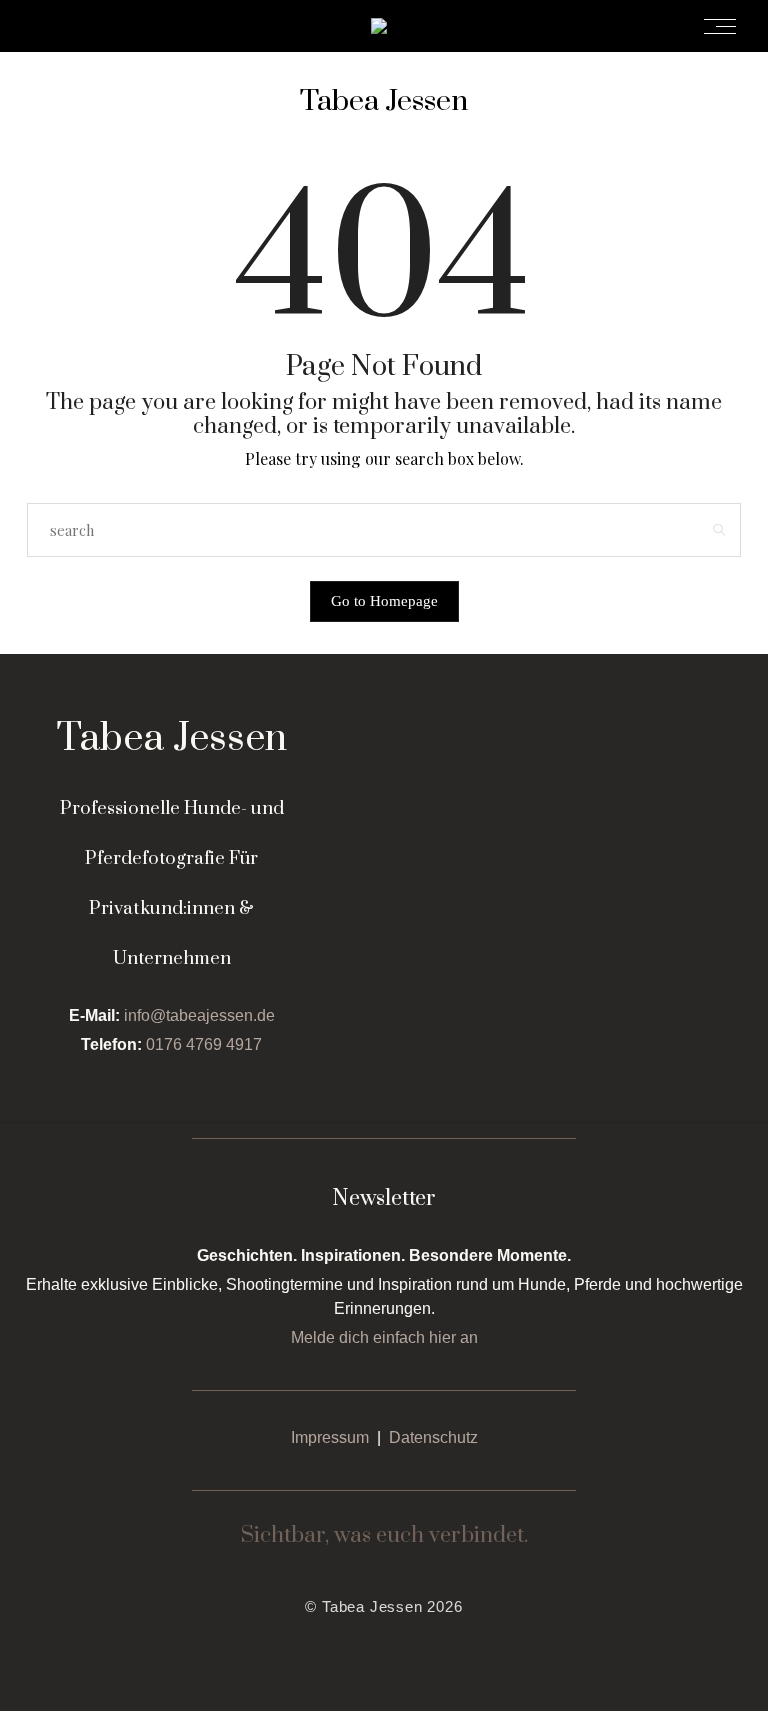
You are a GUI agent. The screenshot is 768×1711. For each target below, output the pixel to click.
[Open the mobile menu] (726, 26)
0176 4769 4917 (204, 1044)
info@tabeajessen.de (199, 1015)
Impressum (330, 1437)
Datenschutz (433, 1437)
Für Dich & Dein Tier (392, 26)
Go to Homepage (384, 601)
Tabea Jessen (384, 101)
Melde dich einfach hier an (384, 1337)
